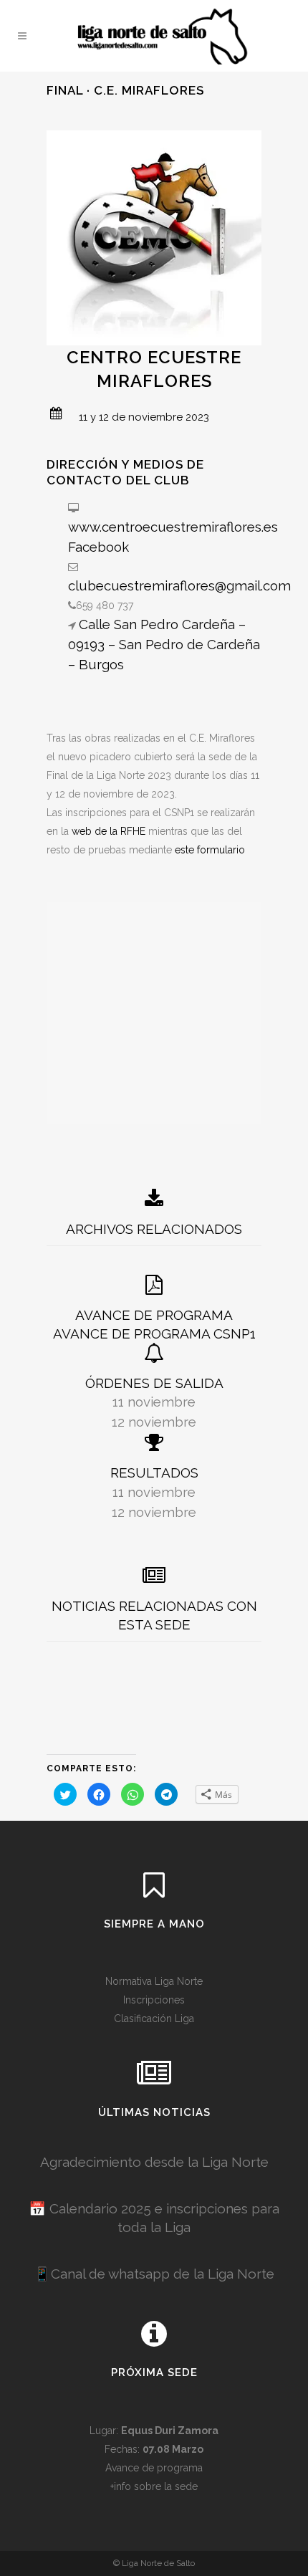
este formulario (210, 850)
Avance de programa (154, 2468)
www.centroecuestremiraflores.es (173, 527)
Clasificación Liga (154, 2019)
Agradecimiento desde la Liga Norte (154, 2162)
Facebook (98, 547)
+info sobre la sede (154, 2486)
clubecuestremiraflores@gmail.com (179, 585)
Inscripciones (154, 2000)
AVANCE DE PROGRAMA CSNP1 (154, 1334)
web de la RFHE (109, 831)
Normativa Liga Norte (154, 1981)
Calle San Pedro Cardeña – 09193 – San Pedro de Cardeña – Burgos (164, 644)
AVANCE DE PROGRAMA (154, 1315)
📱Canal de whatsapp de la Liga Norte (154, 2274)
